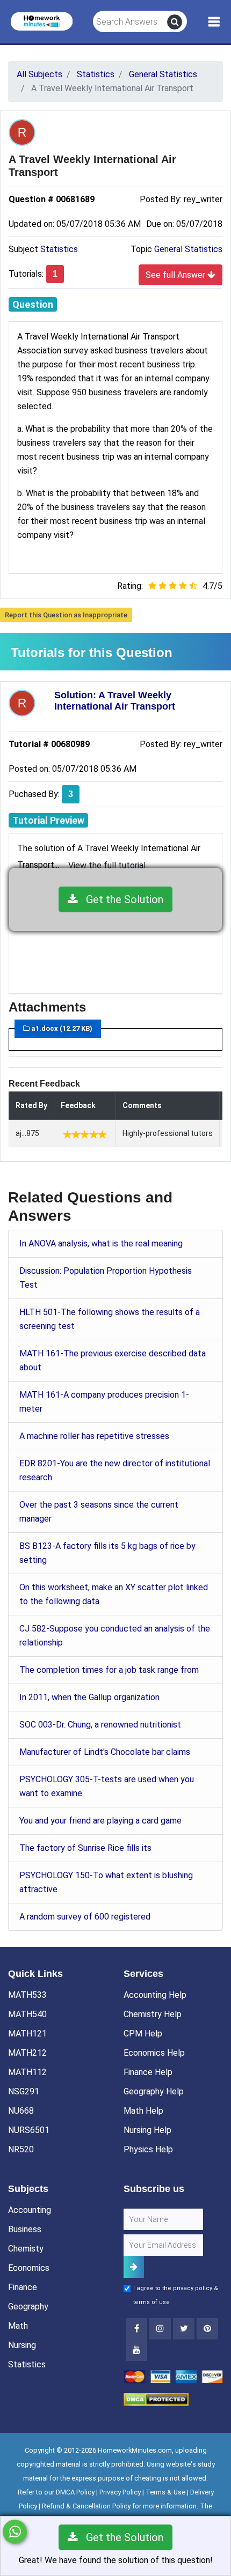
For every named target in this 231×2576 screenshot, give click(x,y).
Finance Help (148, 2072)
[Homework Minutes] (42, 21)
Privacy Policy (120, 2492)
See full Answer (176, 275)
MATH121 (27, 2034)
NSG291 (24, 2091)
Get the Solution (121, 899)
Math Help (143, 2111)
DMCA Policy (75, 2492)
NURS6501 (29, 2130)
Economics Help (154, 2053)
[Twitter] (184, 2329)
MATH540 (27, 2014)
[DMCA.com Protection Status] (156, 2399)
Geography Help (154, 2091)
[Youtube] (207, 2329)
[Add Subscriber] (134, 2267)
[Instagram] (160, 2329)
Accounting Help (155, 1995)
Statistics (59, 249)
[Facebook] (136, 2329)
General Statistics (188, 249)
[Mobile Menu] (214, 22)
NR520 (21, 2149)
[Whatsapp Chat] (15, 2532)
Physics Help (148, 2149)
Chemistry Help (153, 2014)
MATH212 (27, 2053)
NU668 (21, 2111)
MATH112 (27, 2072)
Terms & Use (165, 2492)
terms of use (151, 2302)
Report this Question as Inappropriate (66, 615)
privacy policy (193, 2288)
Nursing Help (147, 2130)
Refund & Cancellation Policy (86, 2506)
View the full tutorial (107, 865)
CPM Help (143, 2034)
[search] (175, 22)
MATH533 (27, 1995)
